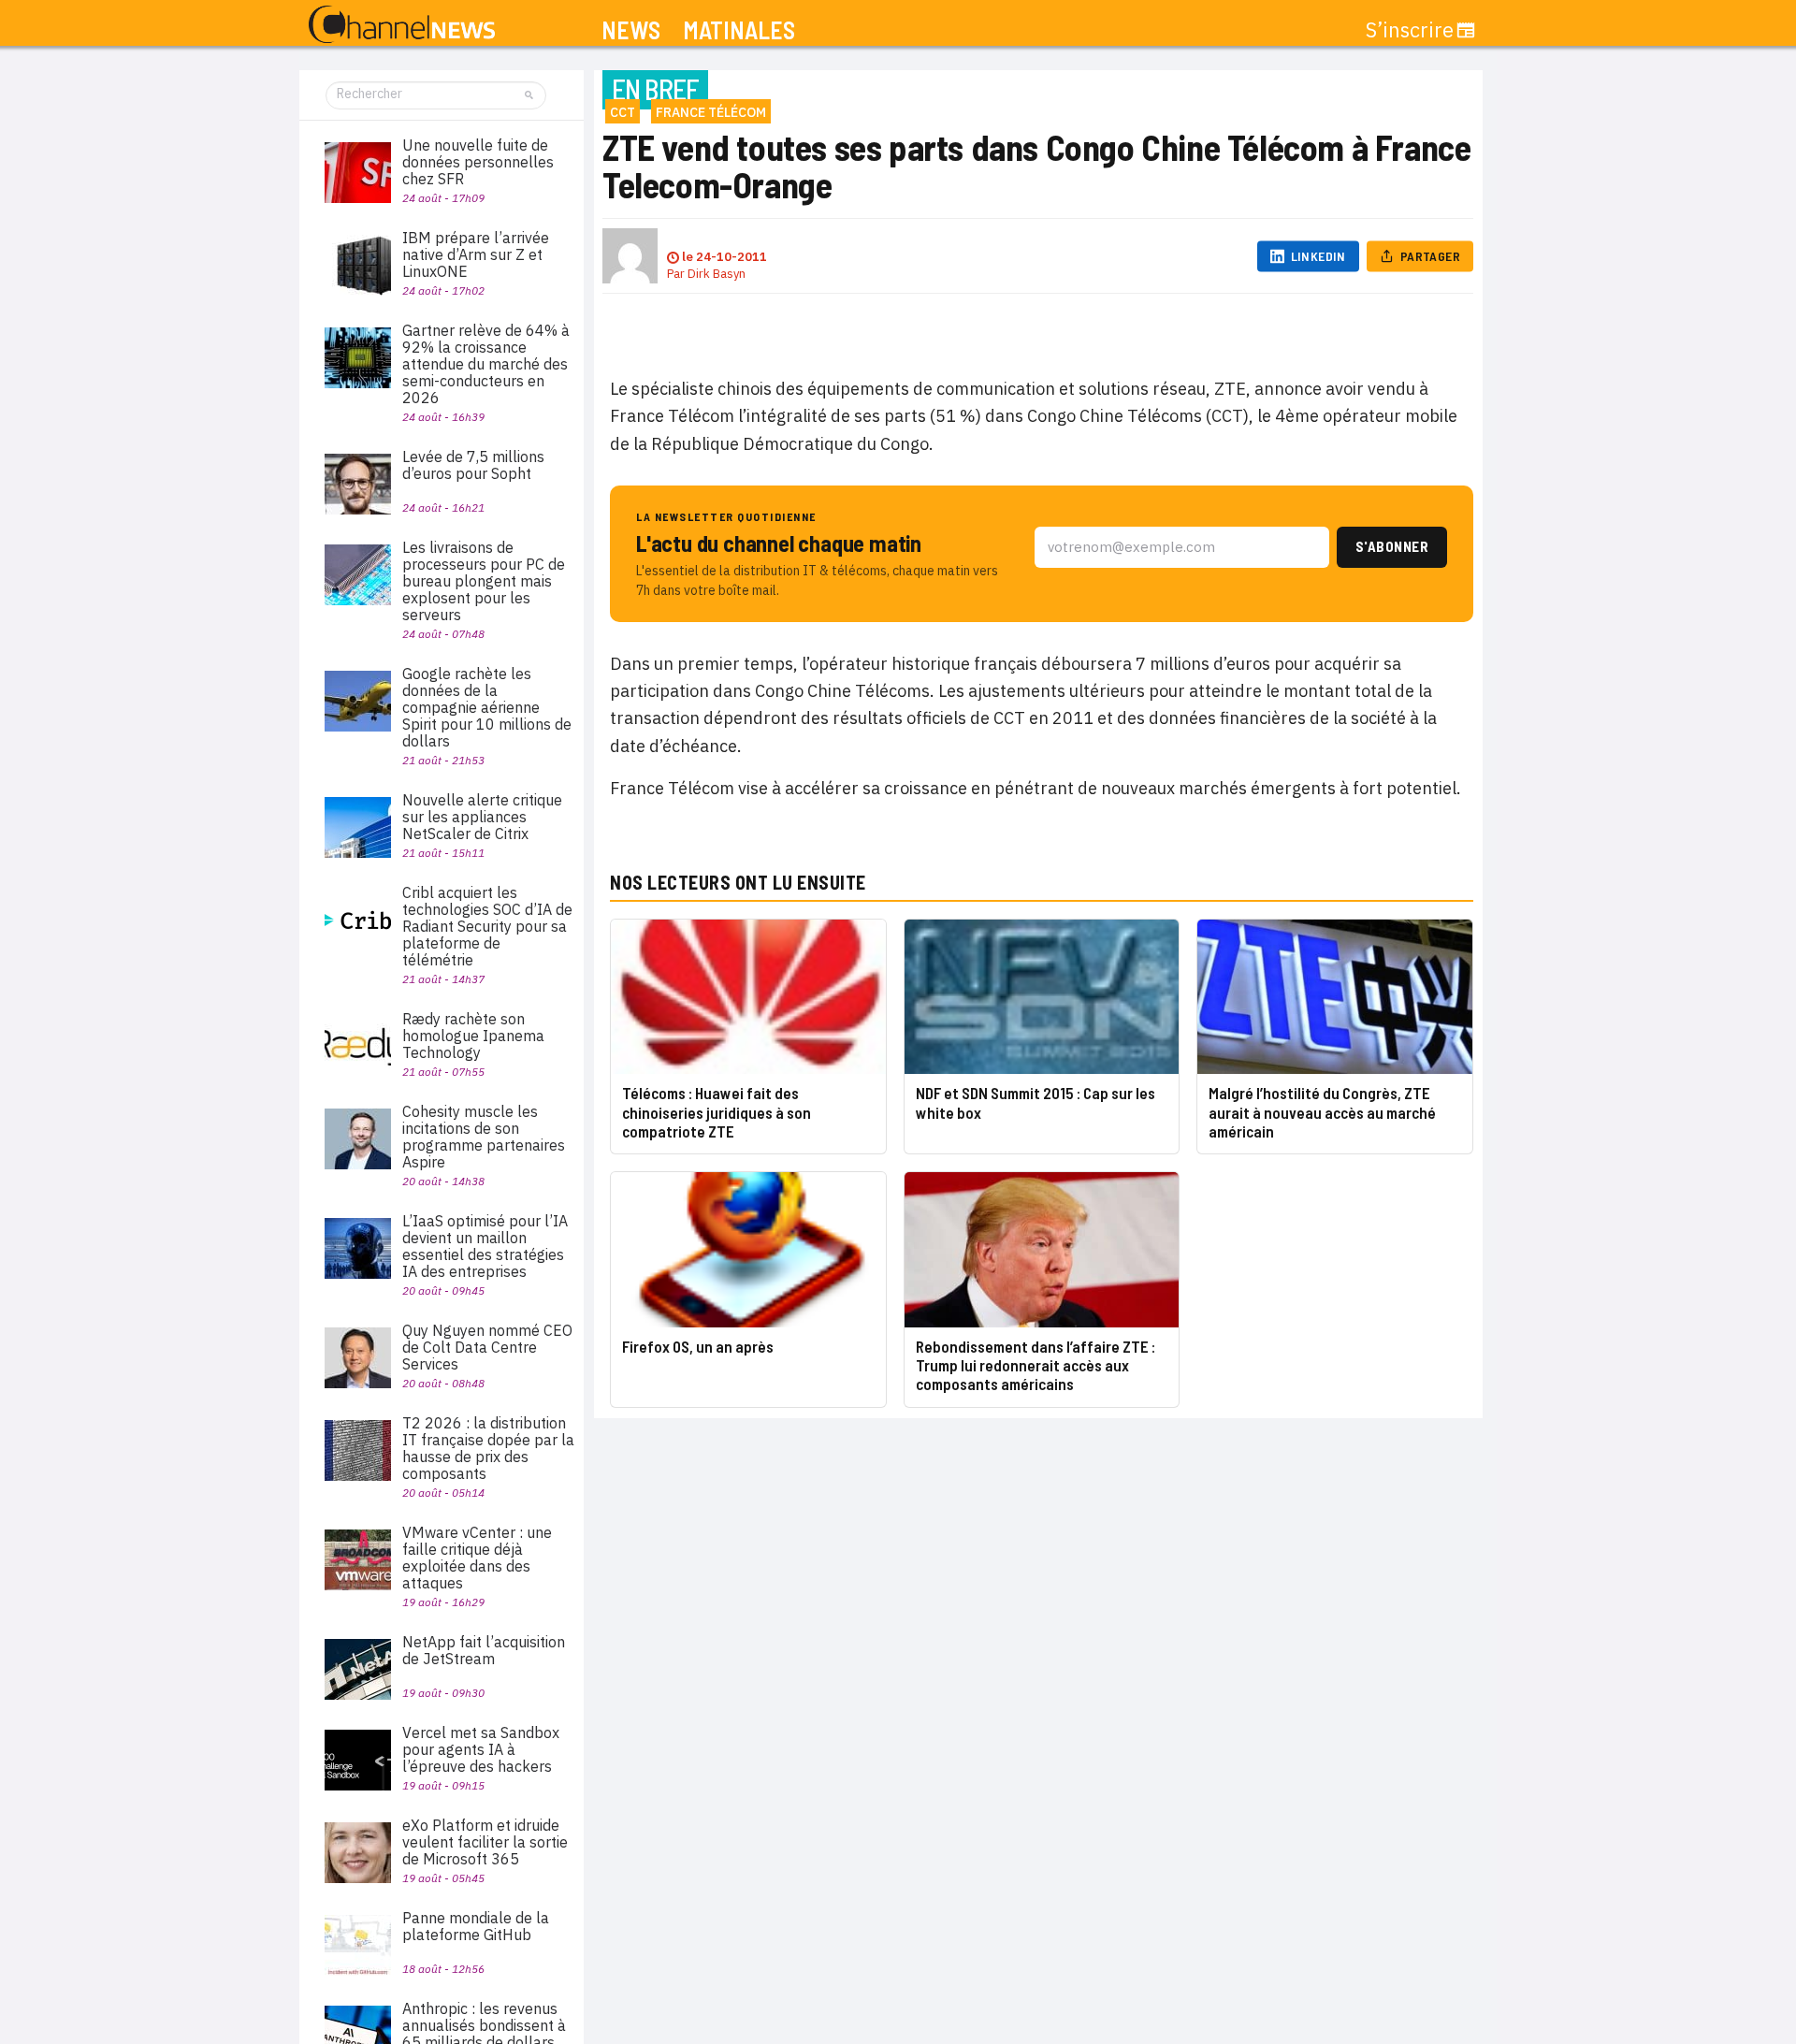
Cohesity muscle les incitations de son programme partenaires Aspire (484, 1137)
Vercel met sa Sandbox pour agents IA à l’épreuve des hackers (481, 1749)
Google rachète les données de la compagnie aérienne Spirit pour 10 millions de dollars (487, 707)
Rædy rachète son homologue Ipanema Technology (473, 1036)
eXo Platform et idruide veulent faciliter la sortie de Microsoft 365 (485, 1842)
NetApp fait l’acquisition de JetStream (484, 1650)
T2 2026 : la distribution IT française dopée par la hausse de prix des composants (488, 1448)
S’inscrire (1410, 30)
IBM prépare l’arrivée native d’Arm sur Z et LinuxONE (476, 254)
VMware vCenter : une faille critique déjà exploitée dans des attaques (477, 1558)
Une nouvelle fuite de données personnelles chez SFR (478, 162)
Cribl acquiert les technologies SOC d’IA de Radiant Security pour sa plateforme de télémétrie (487, 926)
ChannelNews (402, 25)
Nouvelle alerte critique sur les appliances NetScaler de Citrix (482, 817)
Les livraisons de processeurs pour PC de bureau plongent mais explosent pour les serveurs (484, 581)
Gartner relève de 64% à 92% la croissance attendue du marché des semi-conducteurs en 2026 (486, 364)
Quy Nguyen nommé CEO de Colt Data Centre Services (487, 1347)
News (631, 30)
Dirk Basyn (717, 274)
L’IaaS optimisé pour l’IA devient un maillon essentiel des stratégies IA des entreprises (485, 1246)
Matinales (739, 30)
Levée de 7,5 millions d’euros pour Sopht (473, 465)
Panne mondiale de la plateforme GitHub (476, 1926)
